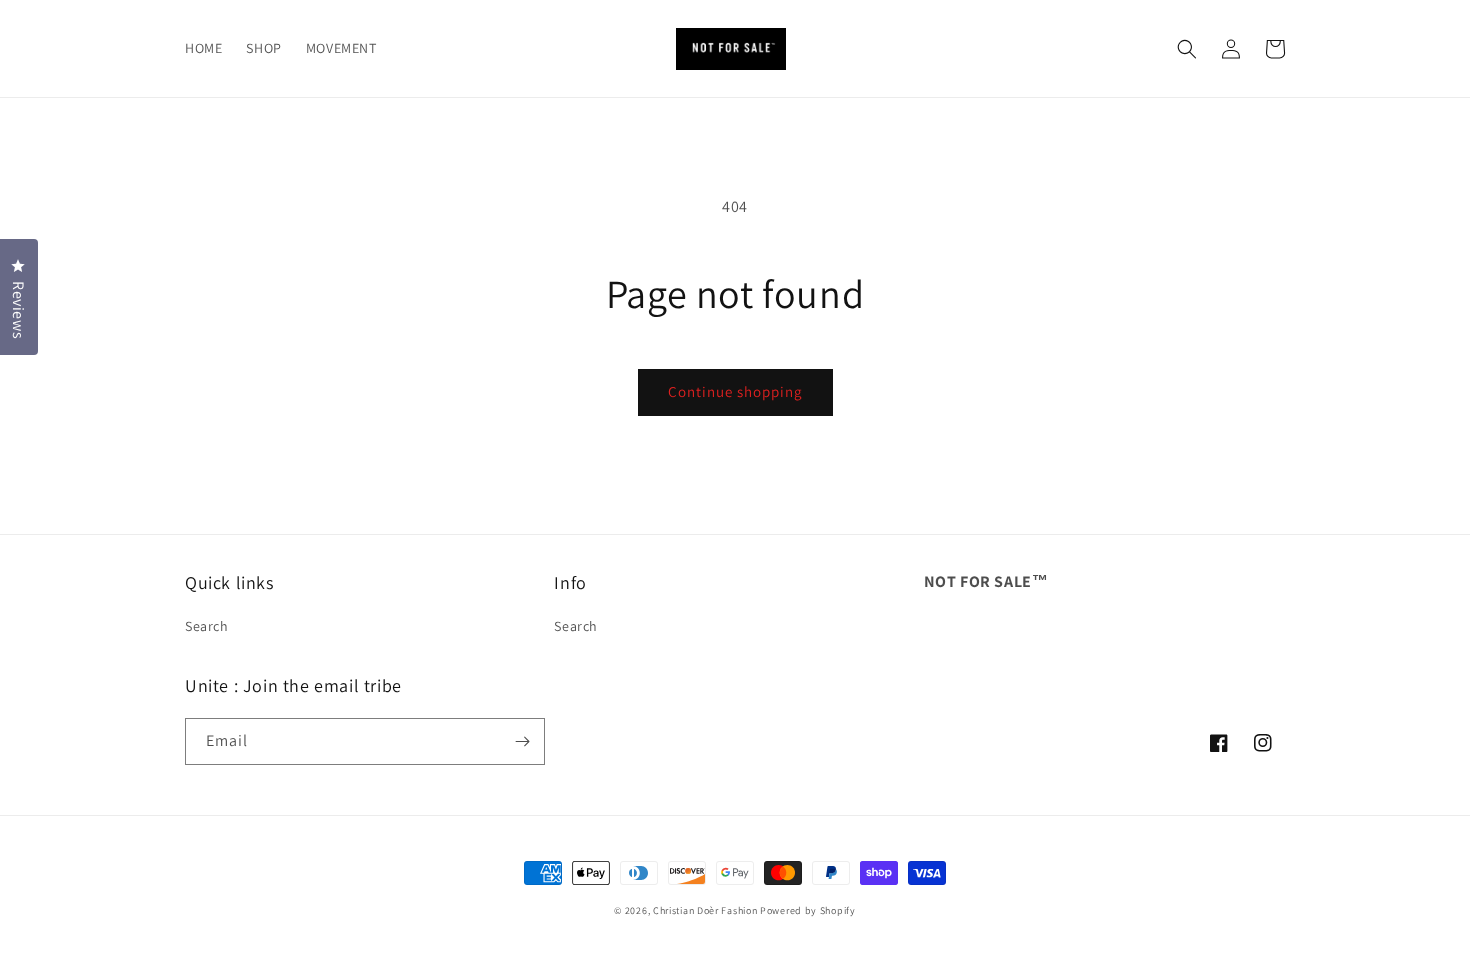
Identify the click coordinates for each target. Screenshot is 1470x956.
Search (207, 626)
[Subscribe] (522, 741)
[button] (1187, 49)
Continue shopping (735, 391)
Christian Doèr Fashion (705, 910)
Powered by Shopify (808, 910)
